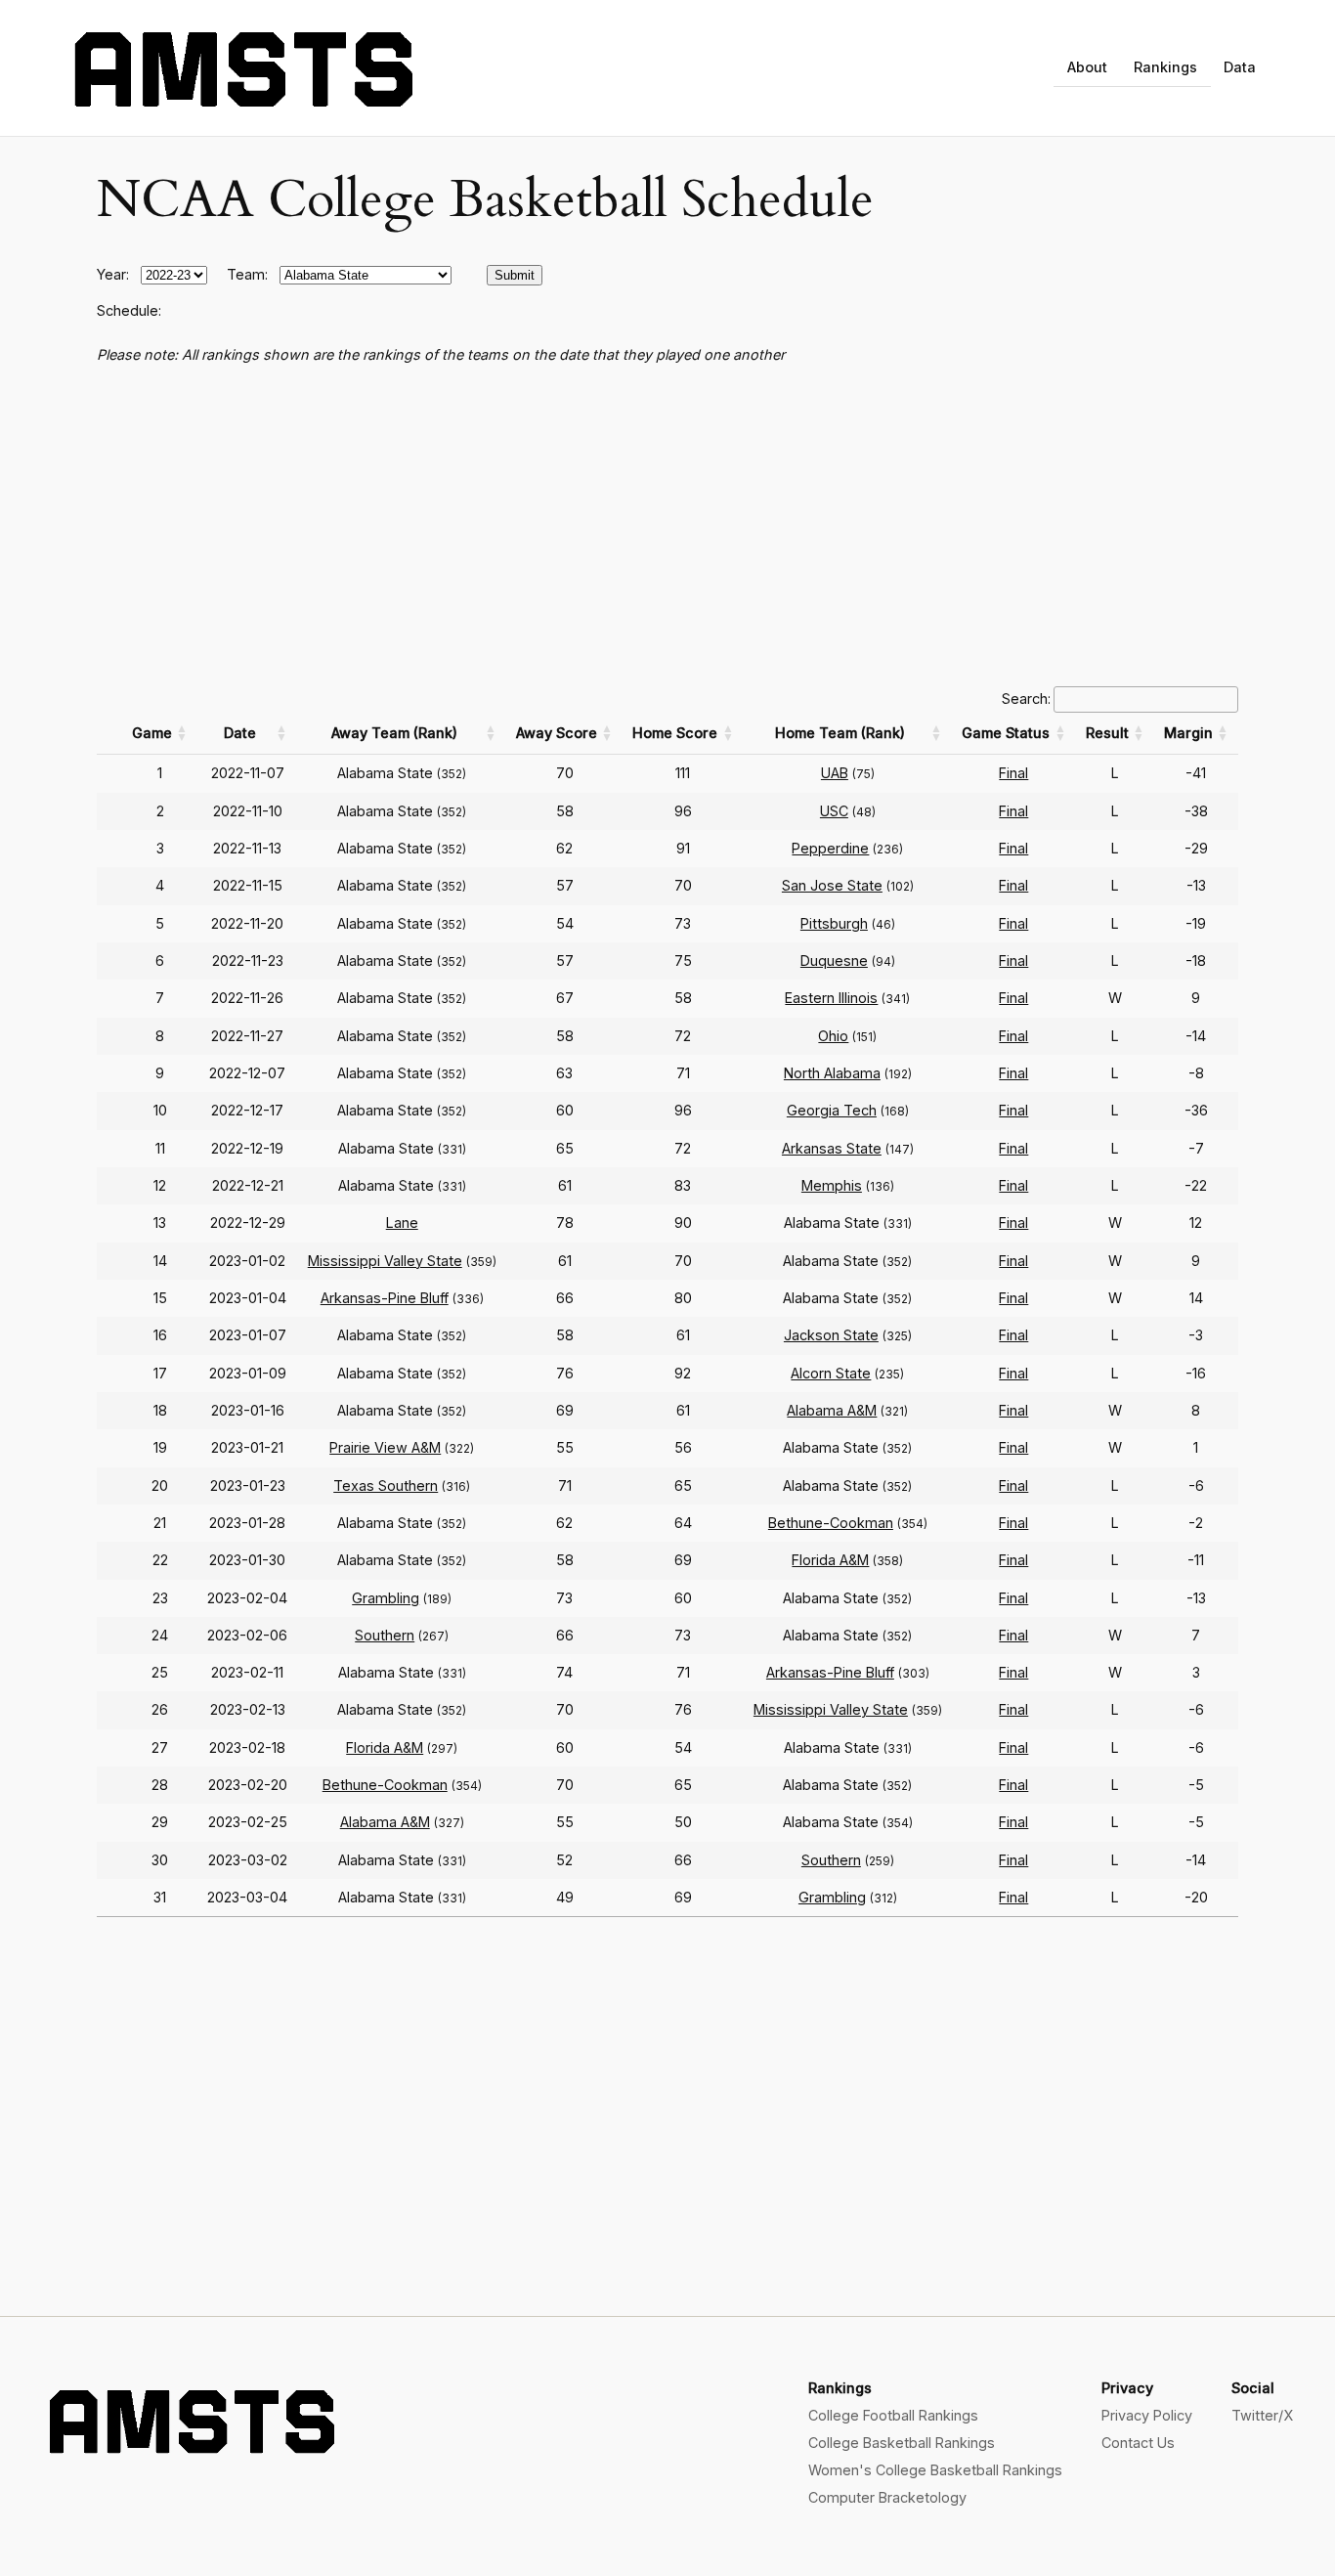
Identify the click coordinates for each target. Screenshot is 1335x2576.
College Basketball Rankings (902, 2443)
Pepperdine (830, 848)
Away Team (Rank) (394, 733)
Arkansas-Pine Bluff (385, 1298)
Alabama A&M (832, 1410)
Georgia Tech (832, 1110)
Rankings (1165, 67)
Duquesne (834, 961)
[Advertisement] (667, 526)
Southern (385, 1635)
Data (1240, 67)
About (1087, 67)
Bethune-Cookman (831, 1523)
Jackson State (831, 1335)
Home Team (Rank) (840, 733)
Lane (402, 1223)
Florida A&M (830, 1560)
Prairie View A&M (385, 1447)
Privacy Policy (1147, 2415)
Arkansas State (832, 1148)
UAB (835, 773)
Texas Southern (386, 1485)
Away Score (557, 733)
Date (240, 733)
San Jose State (832, 885)
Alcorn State (831, 1373)
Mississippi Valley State (385, 1261)
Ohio (833, 1036)
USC (834, 811)
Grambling (386, 1598)
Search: (1026, 699)
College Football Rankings (893, 2415)
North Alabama (832, 1073)
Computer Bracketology (887, 2497)
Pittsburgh (834, 923)
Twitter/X (1262, 2415)
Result (1107, 733)
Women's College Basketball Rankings (935, 2470)
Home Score (675, 733)
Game (152, 733)
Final (1013, 773)
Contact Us (1138, 2443)
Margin (1188, 733)
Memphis (832, 1185)
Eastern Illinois (831, 998)
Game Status (1006, 733)
